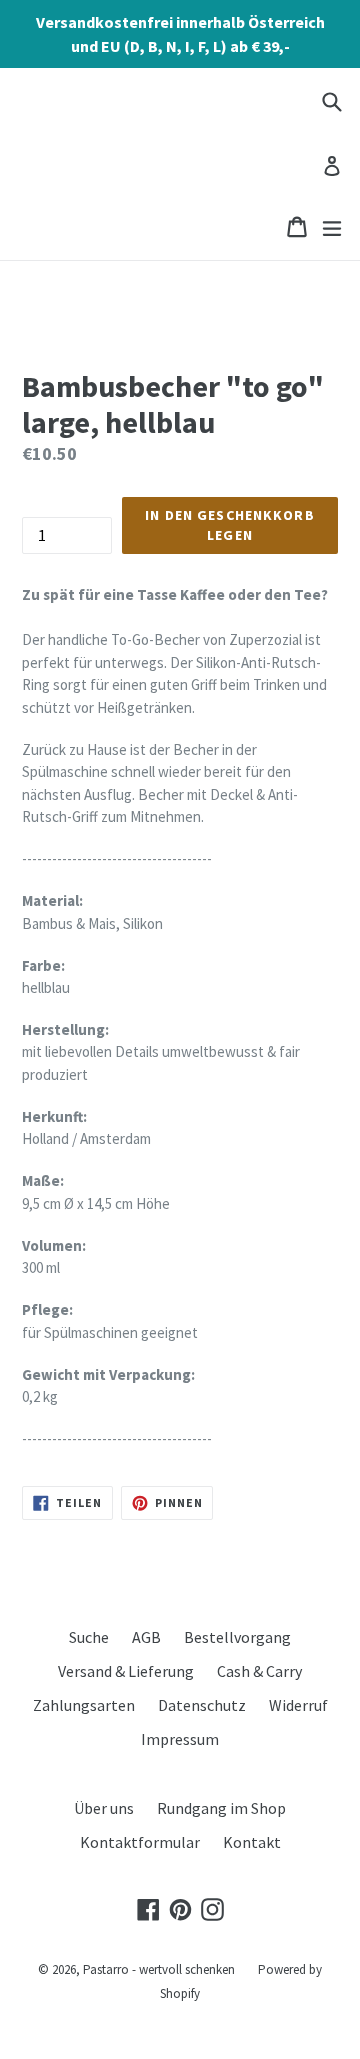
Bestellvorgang (237, 1637)
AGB (146, 1637)
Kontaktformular (140, 1842)
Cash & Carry (259, 1671)
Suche (89, 1637)
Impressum (180, 1739)
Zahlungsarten (84, 1705)
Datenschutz (202, 1705)
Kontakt (252, 1842)
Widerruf (298, 1705)
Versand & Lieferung (126, 1671)
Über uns (104, 1808)
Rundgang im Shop (221, 1808)
